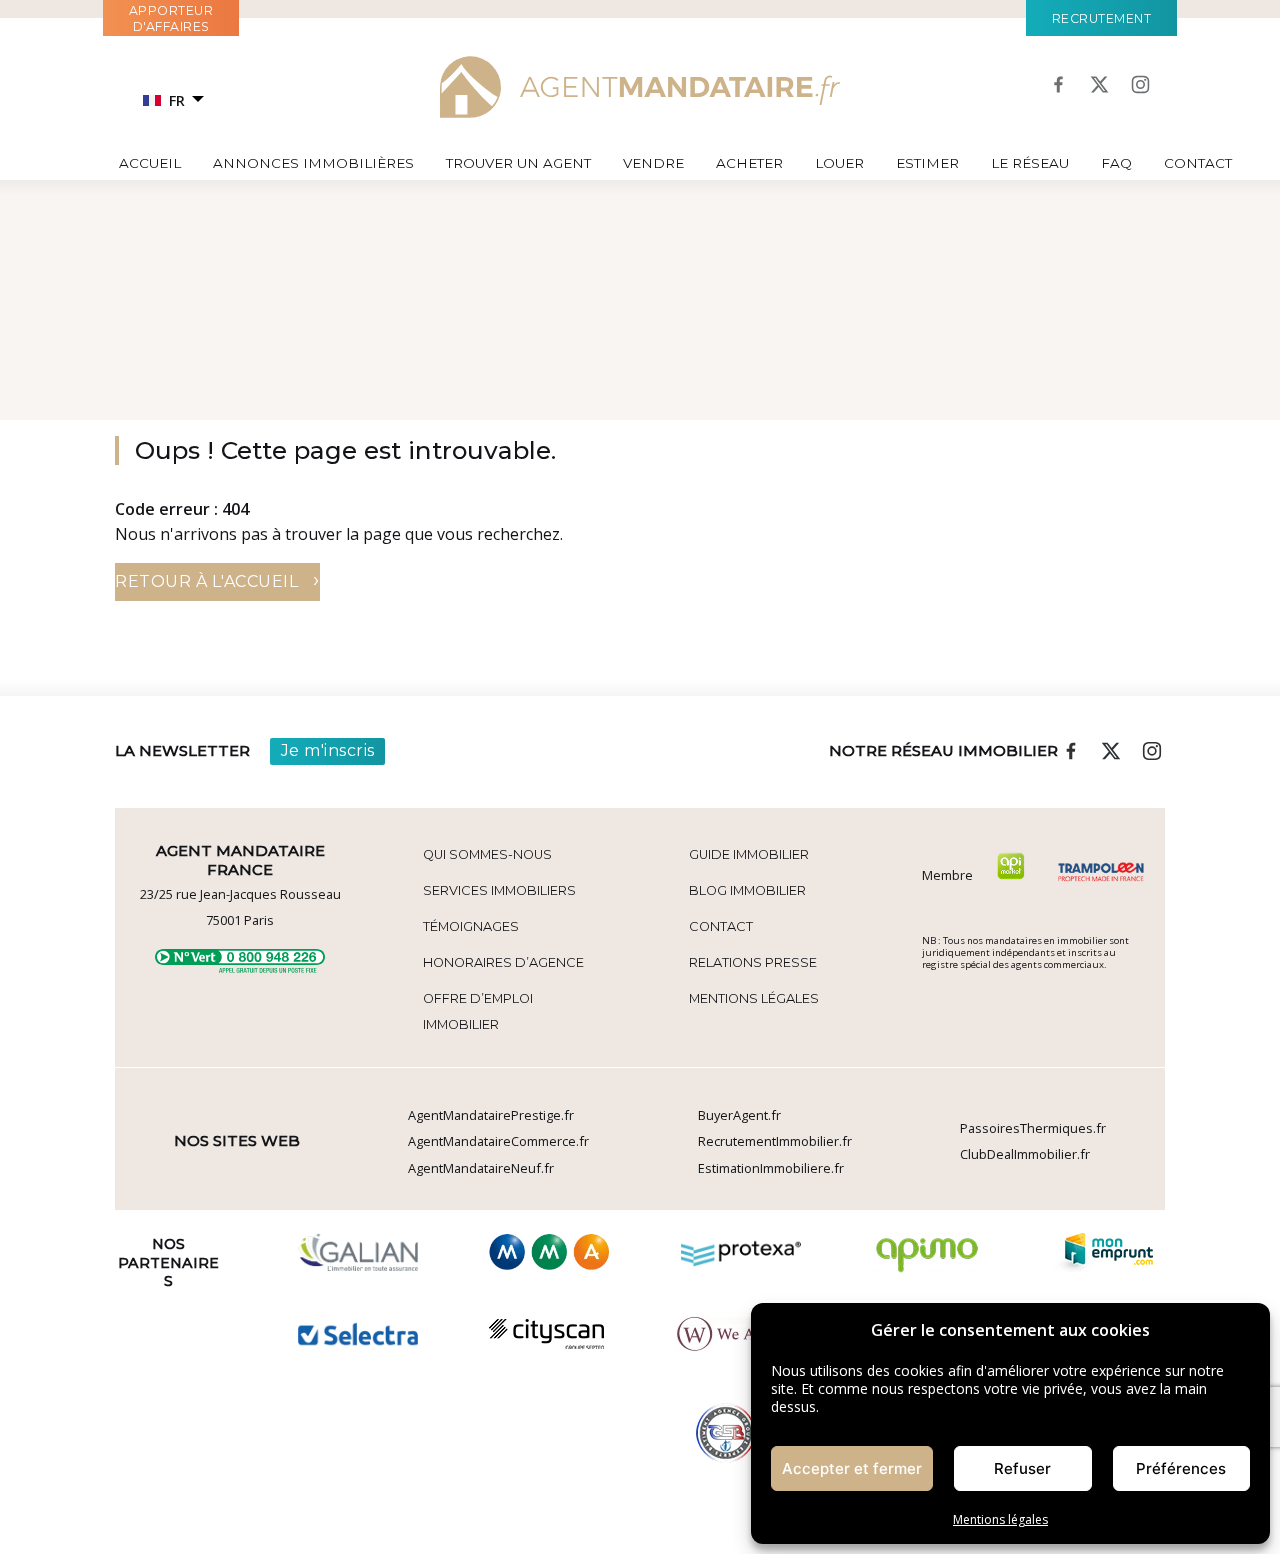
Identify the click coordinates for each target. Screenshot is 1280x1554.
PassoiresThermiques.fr (1033, 1128)
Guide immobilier (749, 854)
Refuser (1022, 1468)
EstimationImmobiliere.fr (771, 1168)
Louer (839, 163)
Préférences (1181, 1468)
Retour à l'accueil (217, 579)
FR (177, 100)
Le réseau (1030, 163)
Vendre (653, 163)
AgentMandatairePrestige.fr (491, 1115)
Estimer (927, 163)
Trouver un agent (518, 163)
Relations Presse (753, 962)
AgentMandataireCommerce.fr (498, 1141)
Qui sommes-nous (487, 854)
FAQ (1116, 163)
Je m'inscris (328, 750)
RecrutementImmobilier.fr (775, 1141)
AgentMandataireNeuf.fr (481, 1168)
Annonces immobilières (313, 163)
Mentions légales (1000, 1519)
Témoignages (471, 926)
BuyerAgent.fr (739, 1115)
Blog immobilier (747, 890)
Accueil (150, 163)
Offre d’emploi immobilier (478, 1011)
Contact (1198, 163)
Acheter (749, 163)
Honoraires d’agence (503, 962)
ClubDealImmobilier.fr (1025, 1154)
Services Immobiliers (499, 890)
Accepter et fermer (852, 1468)
